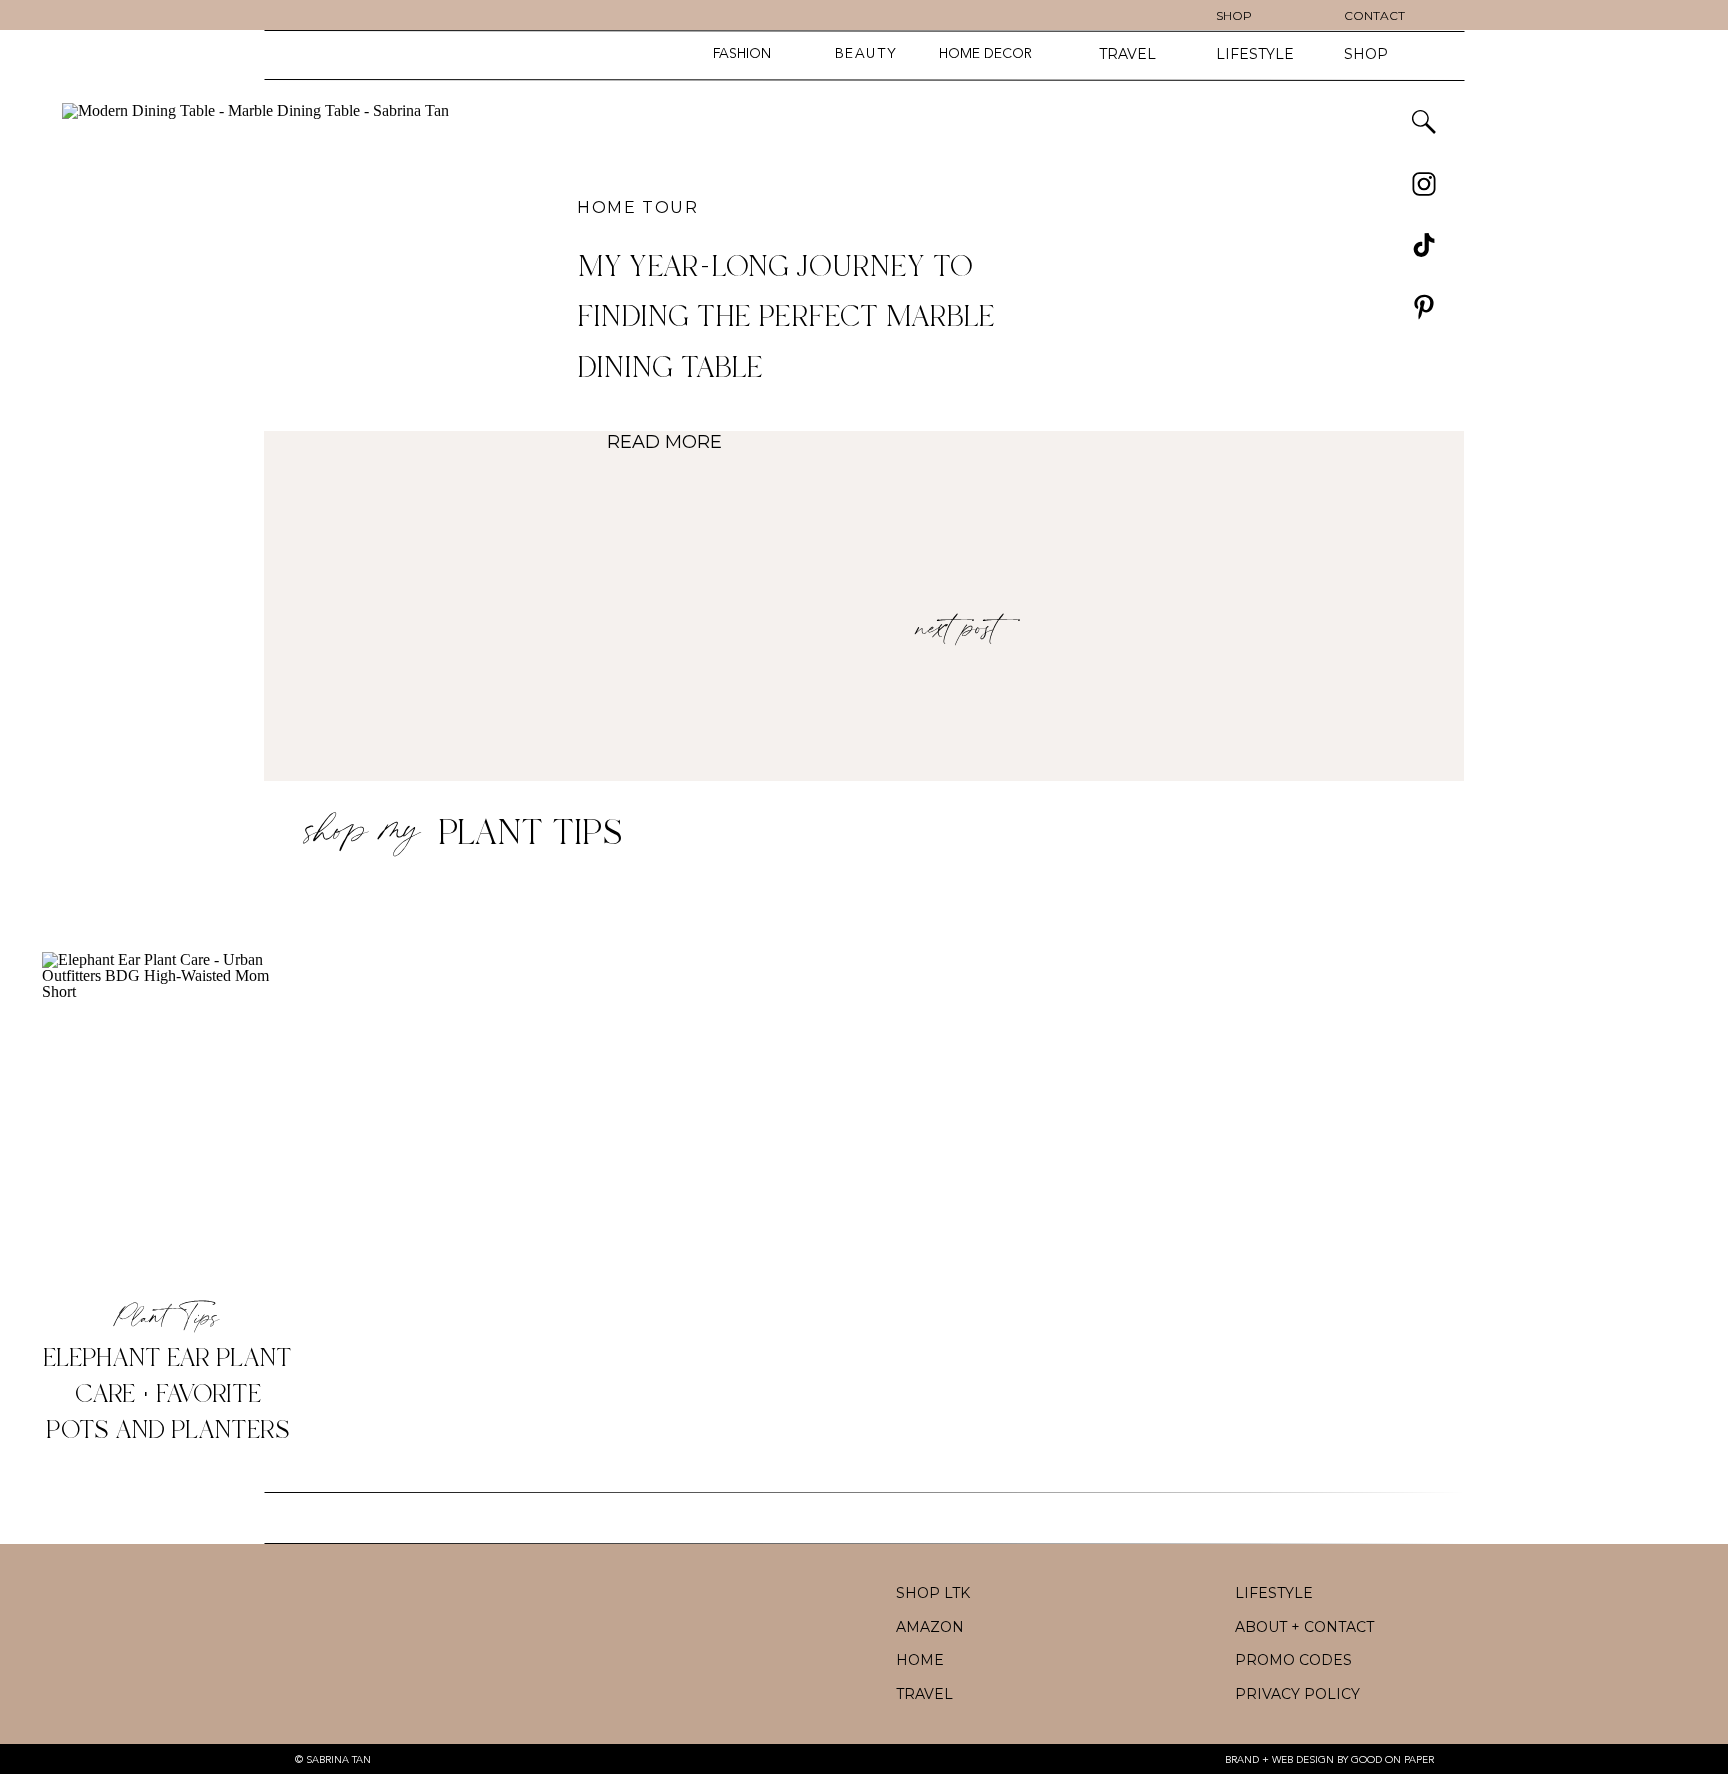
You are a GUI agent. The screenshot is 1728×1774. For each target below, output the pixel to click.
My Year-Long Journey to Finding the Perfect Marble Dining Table (786, 318)
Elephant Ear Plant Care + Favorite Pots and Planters (167, 1395)
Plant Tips (530, 834)
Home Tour (637, 207)
